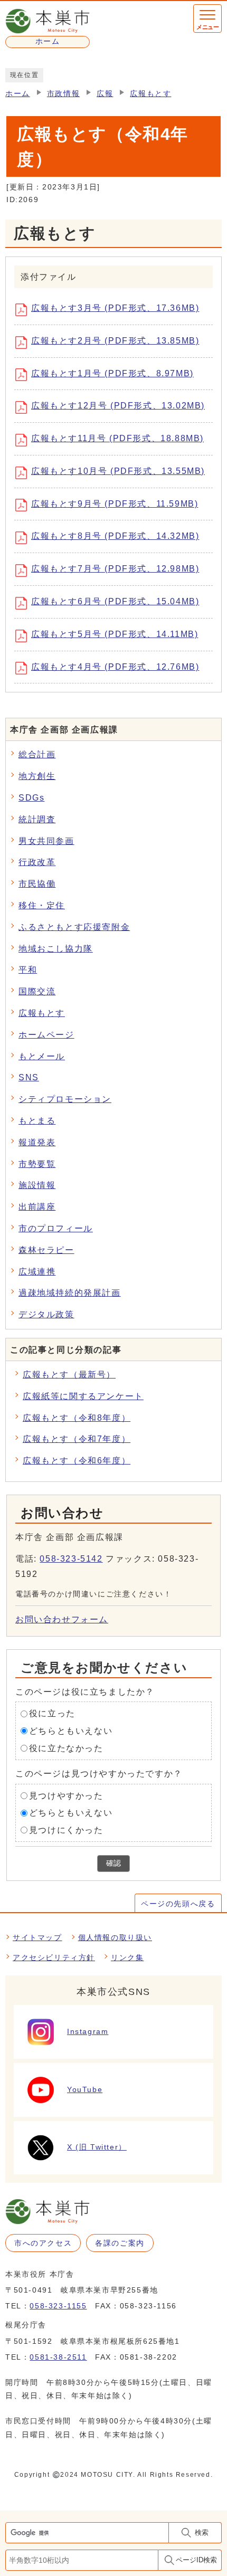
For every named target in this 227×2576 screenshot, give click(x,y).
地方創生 (37, 776)
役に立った (52, 1713)
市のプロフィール (56, 1228)
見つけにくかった (66, 1830)
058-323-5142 (71, 1559)
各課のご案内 (120, 2243)
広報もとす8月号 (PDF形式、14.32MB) (115, 536)
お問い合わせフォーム (62, 1619)
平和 (28, 970)
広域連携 (37, 1272)
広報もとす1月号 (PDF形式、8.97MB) (112, 373)
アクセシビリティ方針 (54, 1957)
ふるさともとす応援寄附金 (74, 927)
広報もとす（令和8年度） (77, 1418)
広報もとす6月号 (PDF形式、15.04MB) (115, 601)
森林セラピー (46, 1250)
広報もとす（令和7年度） (77, 1439)
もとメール (42, 1056)
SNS (29, 1077)
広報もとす (150, 94)
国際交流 (37, 991)
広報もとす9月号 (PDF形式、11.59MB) (115, 504)
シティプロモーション (65, 1099)
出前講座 (37, 1207)
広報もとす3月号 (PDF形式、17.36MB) (115, 308)
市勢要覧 (37, 1164)
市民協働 (37, 884)
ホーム (18, 94)
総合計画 (37, 754)
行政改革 (37, 862)
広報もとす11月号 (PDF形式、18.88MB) (117, 438)
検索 (202, 2532)
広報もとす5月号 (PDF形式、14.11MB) (115, 634)
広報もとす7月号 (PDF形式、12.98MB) (115, 569)
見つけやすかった (66, 1795)
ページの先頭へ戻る (178, 1904)
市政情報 (63, 94)
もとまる (37, 1121)
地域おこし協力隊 (56, 949)
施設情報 (37, 1185)
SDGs (31, 798)
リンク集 (127, 1957)
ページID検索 (196, 2560)
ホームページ (46, 1035)
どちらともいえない (71, 1731)
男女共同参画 (46, 841)
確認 (113, 1863)
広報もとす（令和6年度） (77, 1461)
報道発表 (37, 1142)
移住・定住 (42, 905)
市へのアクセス (43, 2243)
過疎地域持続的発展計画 (70, 1293)
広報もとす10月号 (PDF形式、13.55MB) (118, 471)
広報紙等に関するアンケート (83, 1396)
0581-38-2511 (58, 2357)
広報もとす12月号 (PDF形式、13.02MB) (118, 406)
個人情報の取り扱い (115, 1937)
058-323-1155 (58, 2306)
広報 (105, 94)
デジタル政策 (46, 1314)
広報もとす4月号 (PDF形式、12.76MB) (115, 667)
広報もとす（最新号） (69, 1375)
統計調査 (37, 819)
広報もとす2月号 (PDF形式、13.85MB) (115, 341)
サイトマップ (37, 1937)
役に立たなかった (66, 1748)
